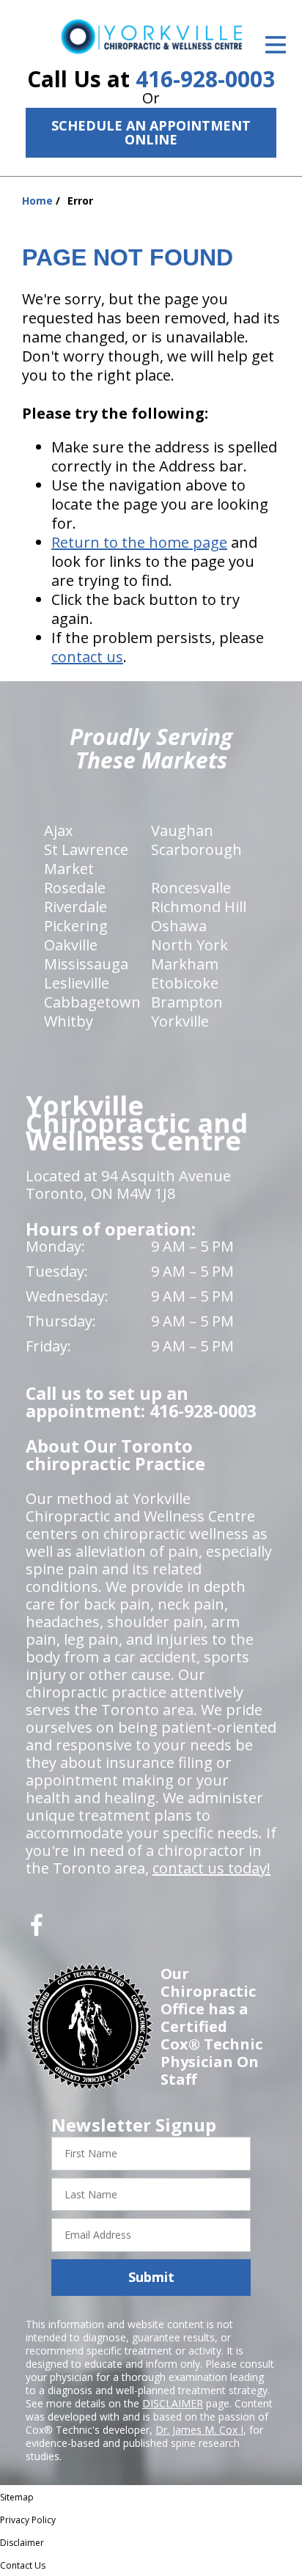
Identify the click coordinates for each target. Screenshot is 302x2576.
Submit (151, 2277)
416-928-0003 (205, 79)
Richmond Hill (199, 907)
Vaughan (182, 830)
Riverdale (75, 907)
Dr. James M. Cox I (199, 2430)
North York (189, 945)
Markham (185, 964)
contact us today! (211, 1868)
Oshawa (179, 926)
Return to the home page (139, 542)
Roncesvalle (191, 888)
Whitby (69, 1021)
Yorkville (180, 1021)
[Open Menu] (276, 45)
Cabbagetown (92, 1002)
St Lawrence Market (86, 859)
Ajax (58, 830)
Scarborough (196, 850)
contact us (87, 657)
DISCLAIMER (173, 2403)
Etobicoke (185, 983)
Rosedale (75, 888)
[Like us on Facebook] (37, 1930)
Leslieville (77, 983)
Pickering (76, 926)
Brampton (187, 1002)
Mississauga (86, 964)
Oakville (71, 945)
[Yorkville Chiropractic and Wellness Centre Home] (151, 36)
